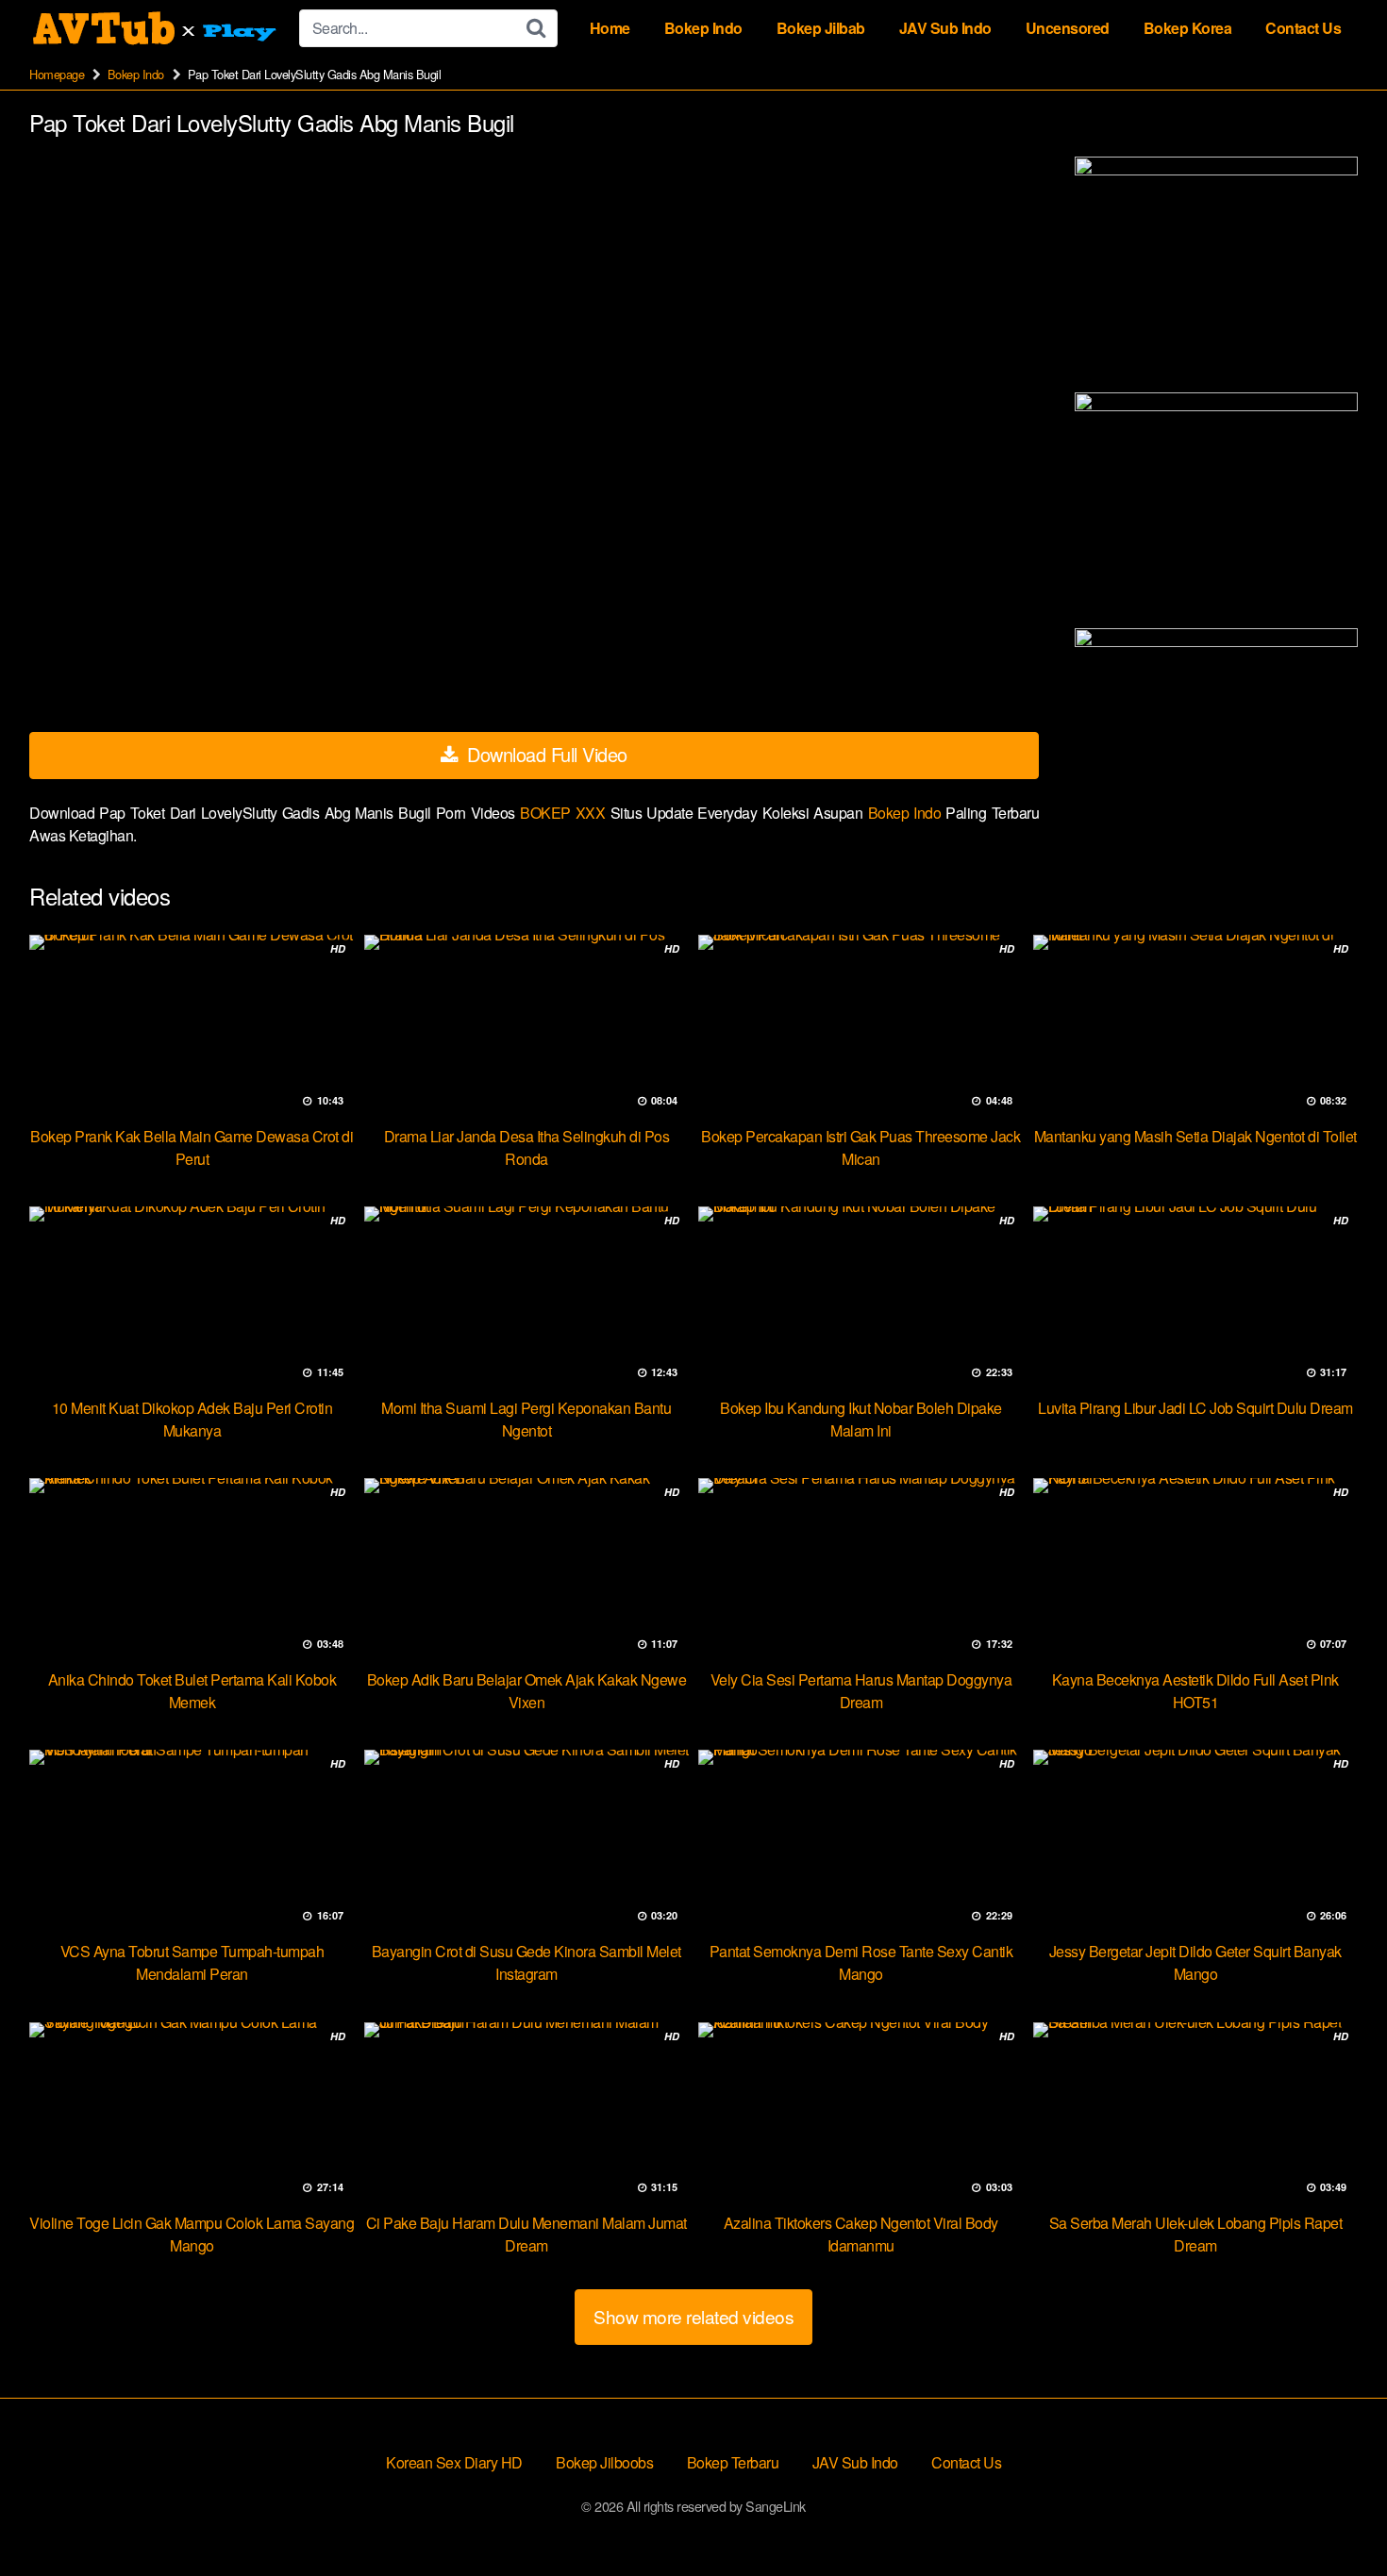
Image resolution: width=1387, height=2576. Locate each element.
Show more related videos (693, 2316)
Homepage (57, 74)
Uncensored (1068, 28)
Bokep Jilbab (821, 28)
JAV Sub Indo (945, 28)
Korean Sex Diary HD (454, 2462)
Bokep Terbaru (733, 2462)
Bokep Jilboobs (604, 2462)
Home (610, 28)
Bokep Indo (703, 28)
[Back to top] (1335, 2516)
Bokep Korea (1188, 28)
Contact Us (1303, 28)
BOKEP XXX (565, 813)
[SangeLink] (157, 28)
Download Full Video (545, 754)
